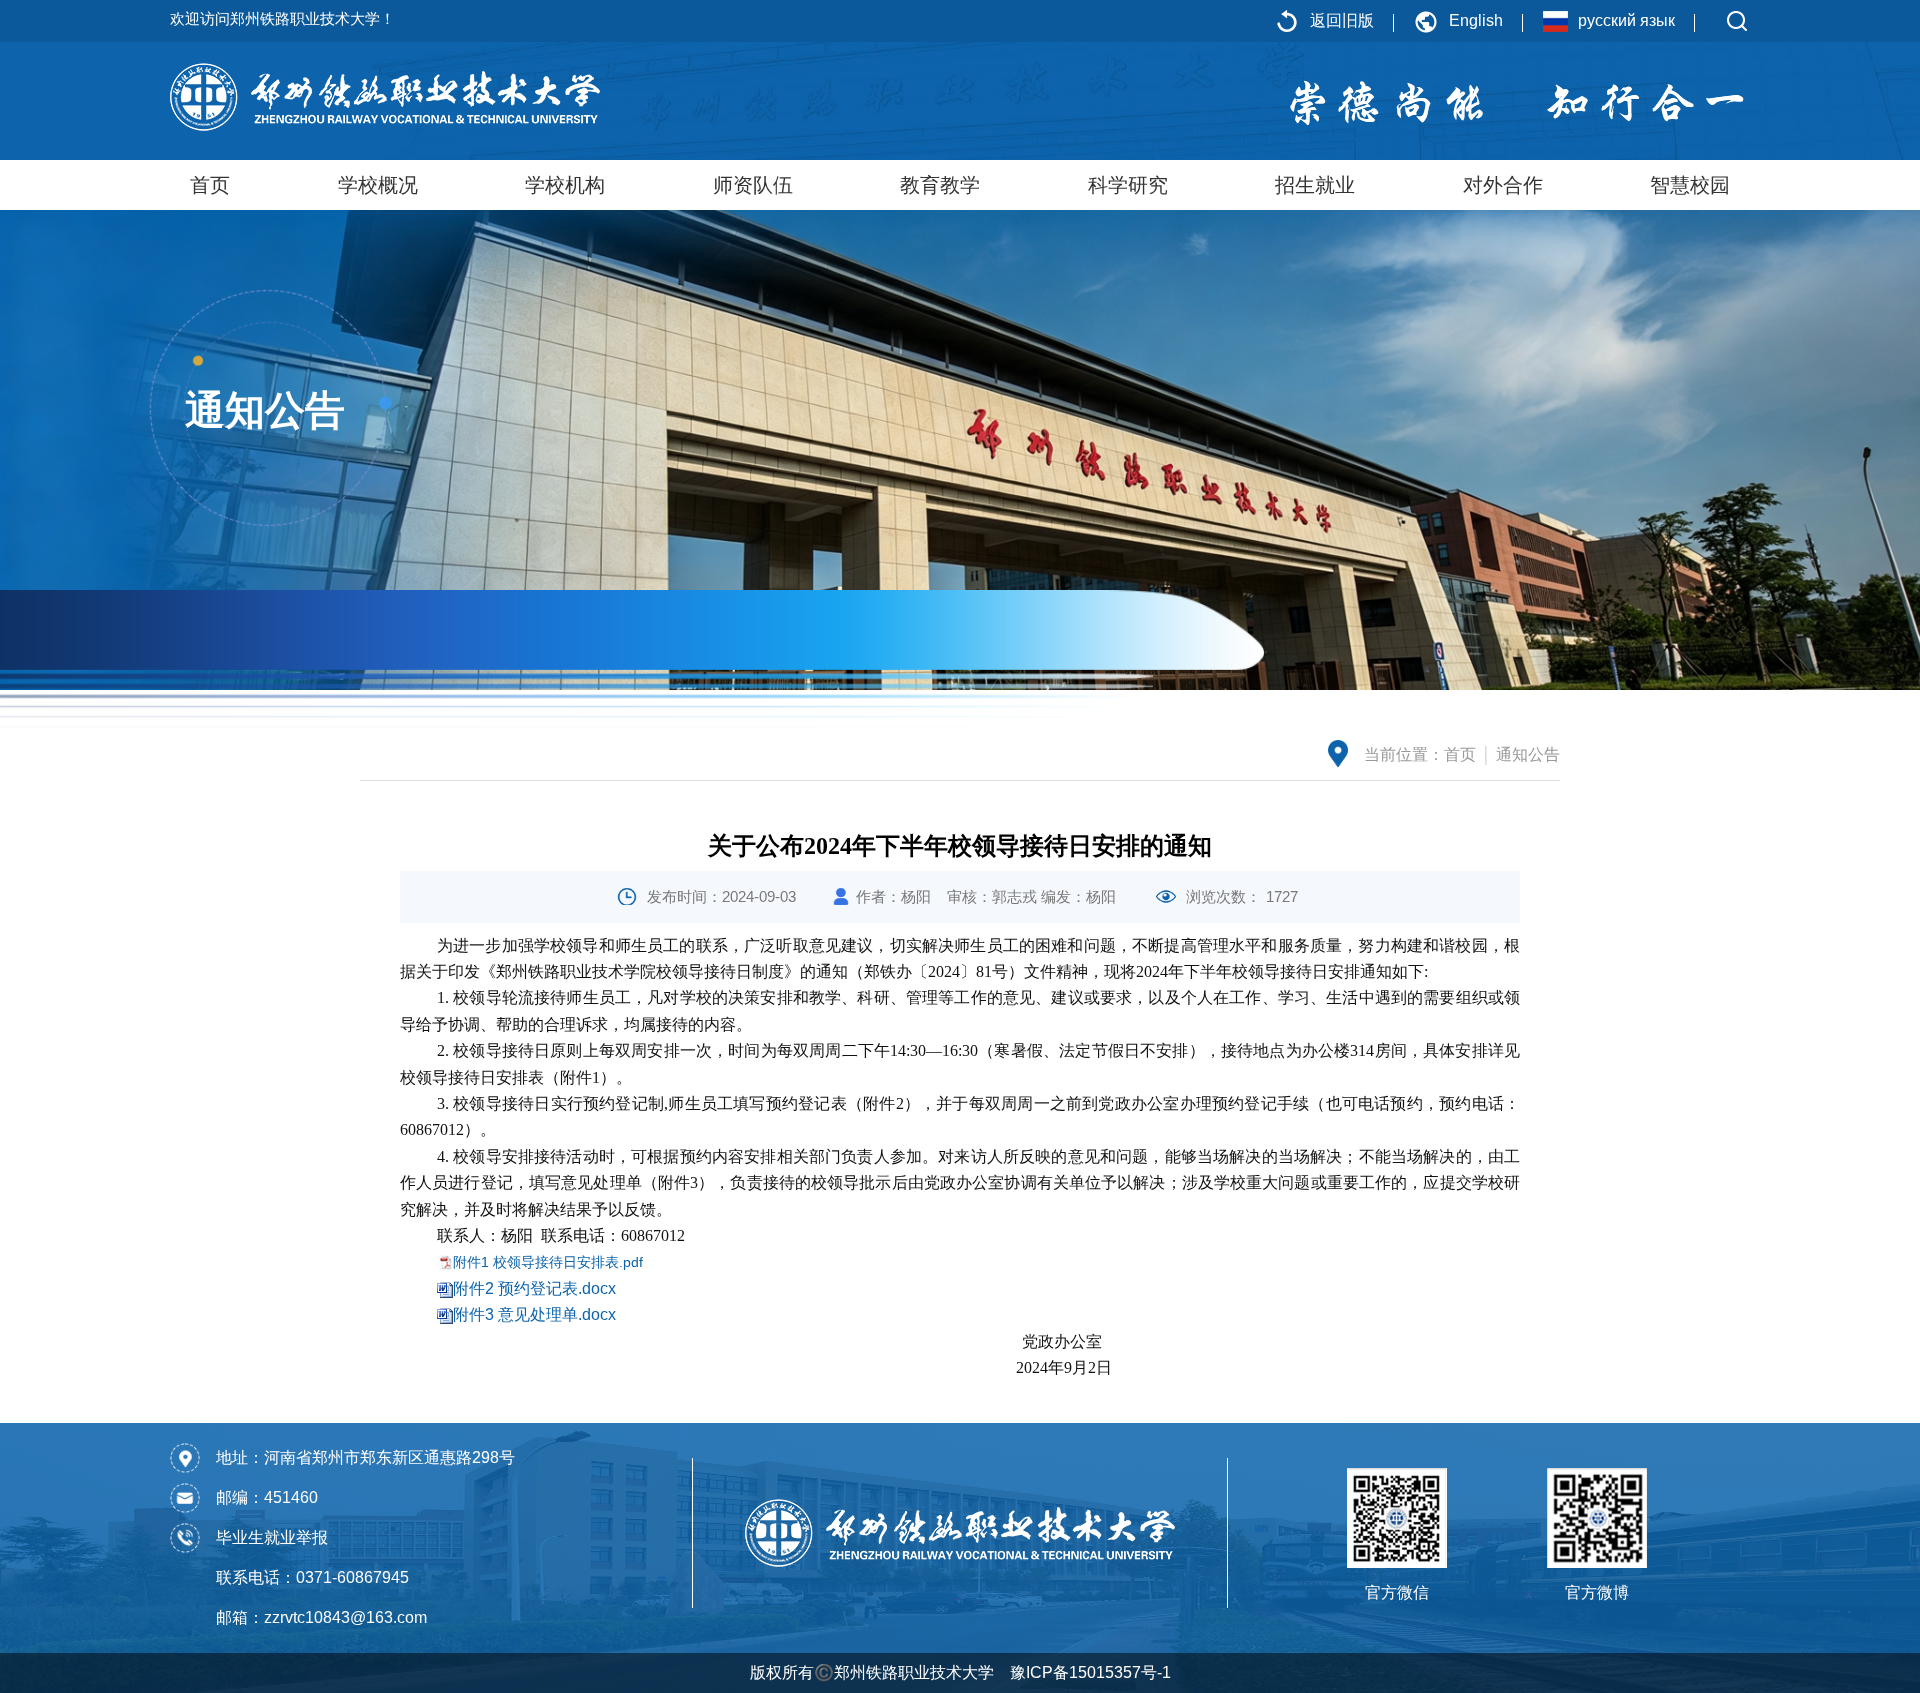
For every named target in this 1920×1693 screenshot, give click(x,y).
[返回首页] (385, 96)
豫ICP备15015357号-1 (1090, 1672)
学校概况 (378, 185)
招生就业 (1315, 185)
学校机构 (565, 185)
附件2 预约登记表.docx (534, 1288)
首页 (210, 185)
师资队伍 (753, 185)
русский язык (1626, 20)
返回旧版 (1342, 20)
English (1476, 20)
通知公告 (1528, 754)
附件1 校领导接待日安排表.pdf (548, 1262)
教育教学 (940, 185)
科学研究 (1128, 185)
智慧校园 (1690, 185)
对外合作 (1503, 185)
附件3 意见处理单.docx (534, 1314)
